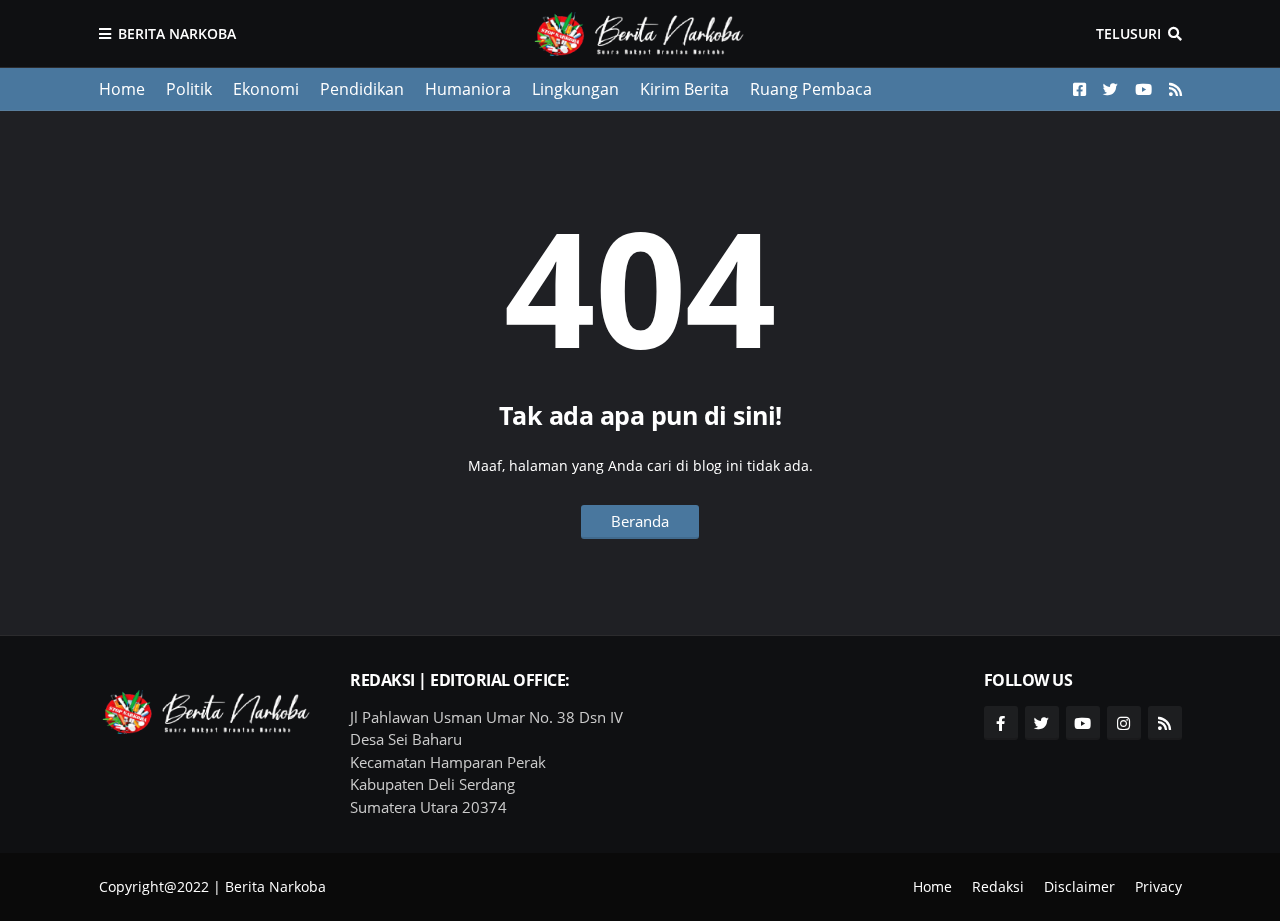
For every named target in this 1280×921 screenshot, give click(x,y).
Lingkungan (575, 89)
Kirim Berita (684, 89)
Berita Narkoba (177, 33)
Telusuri (1128, 33)
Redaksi (998, 886)
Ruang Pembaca (811, 89)
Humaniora (468, 89)
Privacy (1158, 886)
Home (122, 89)
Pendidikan (362, 89)
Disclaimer (1079, 886)
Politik (189, 89)
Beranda (640, 521)
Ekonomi (266, 89)
